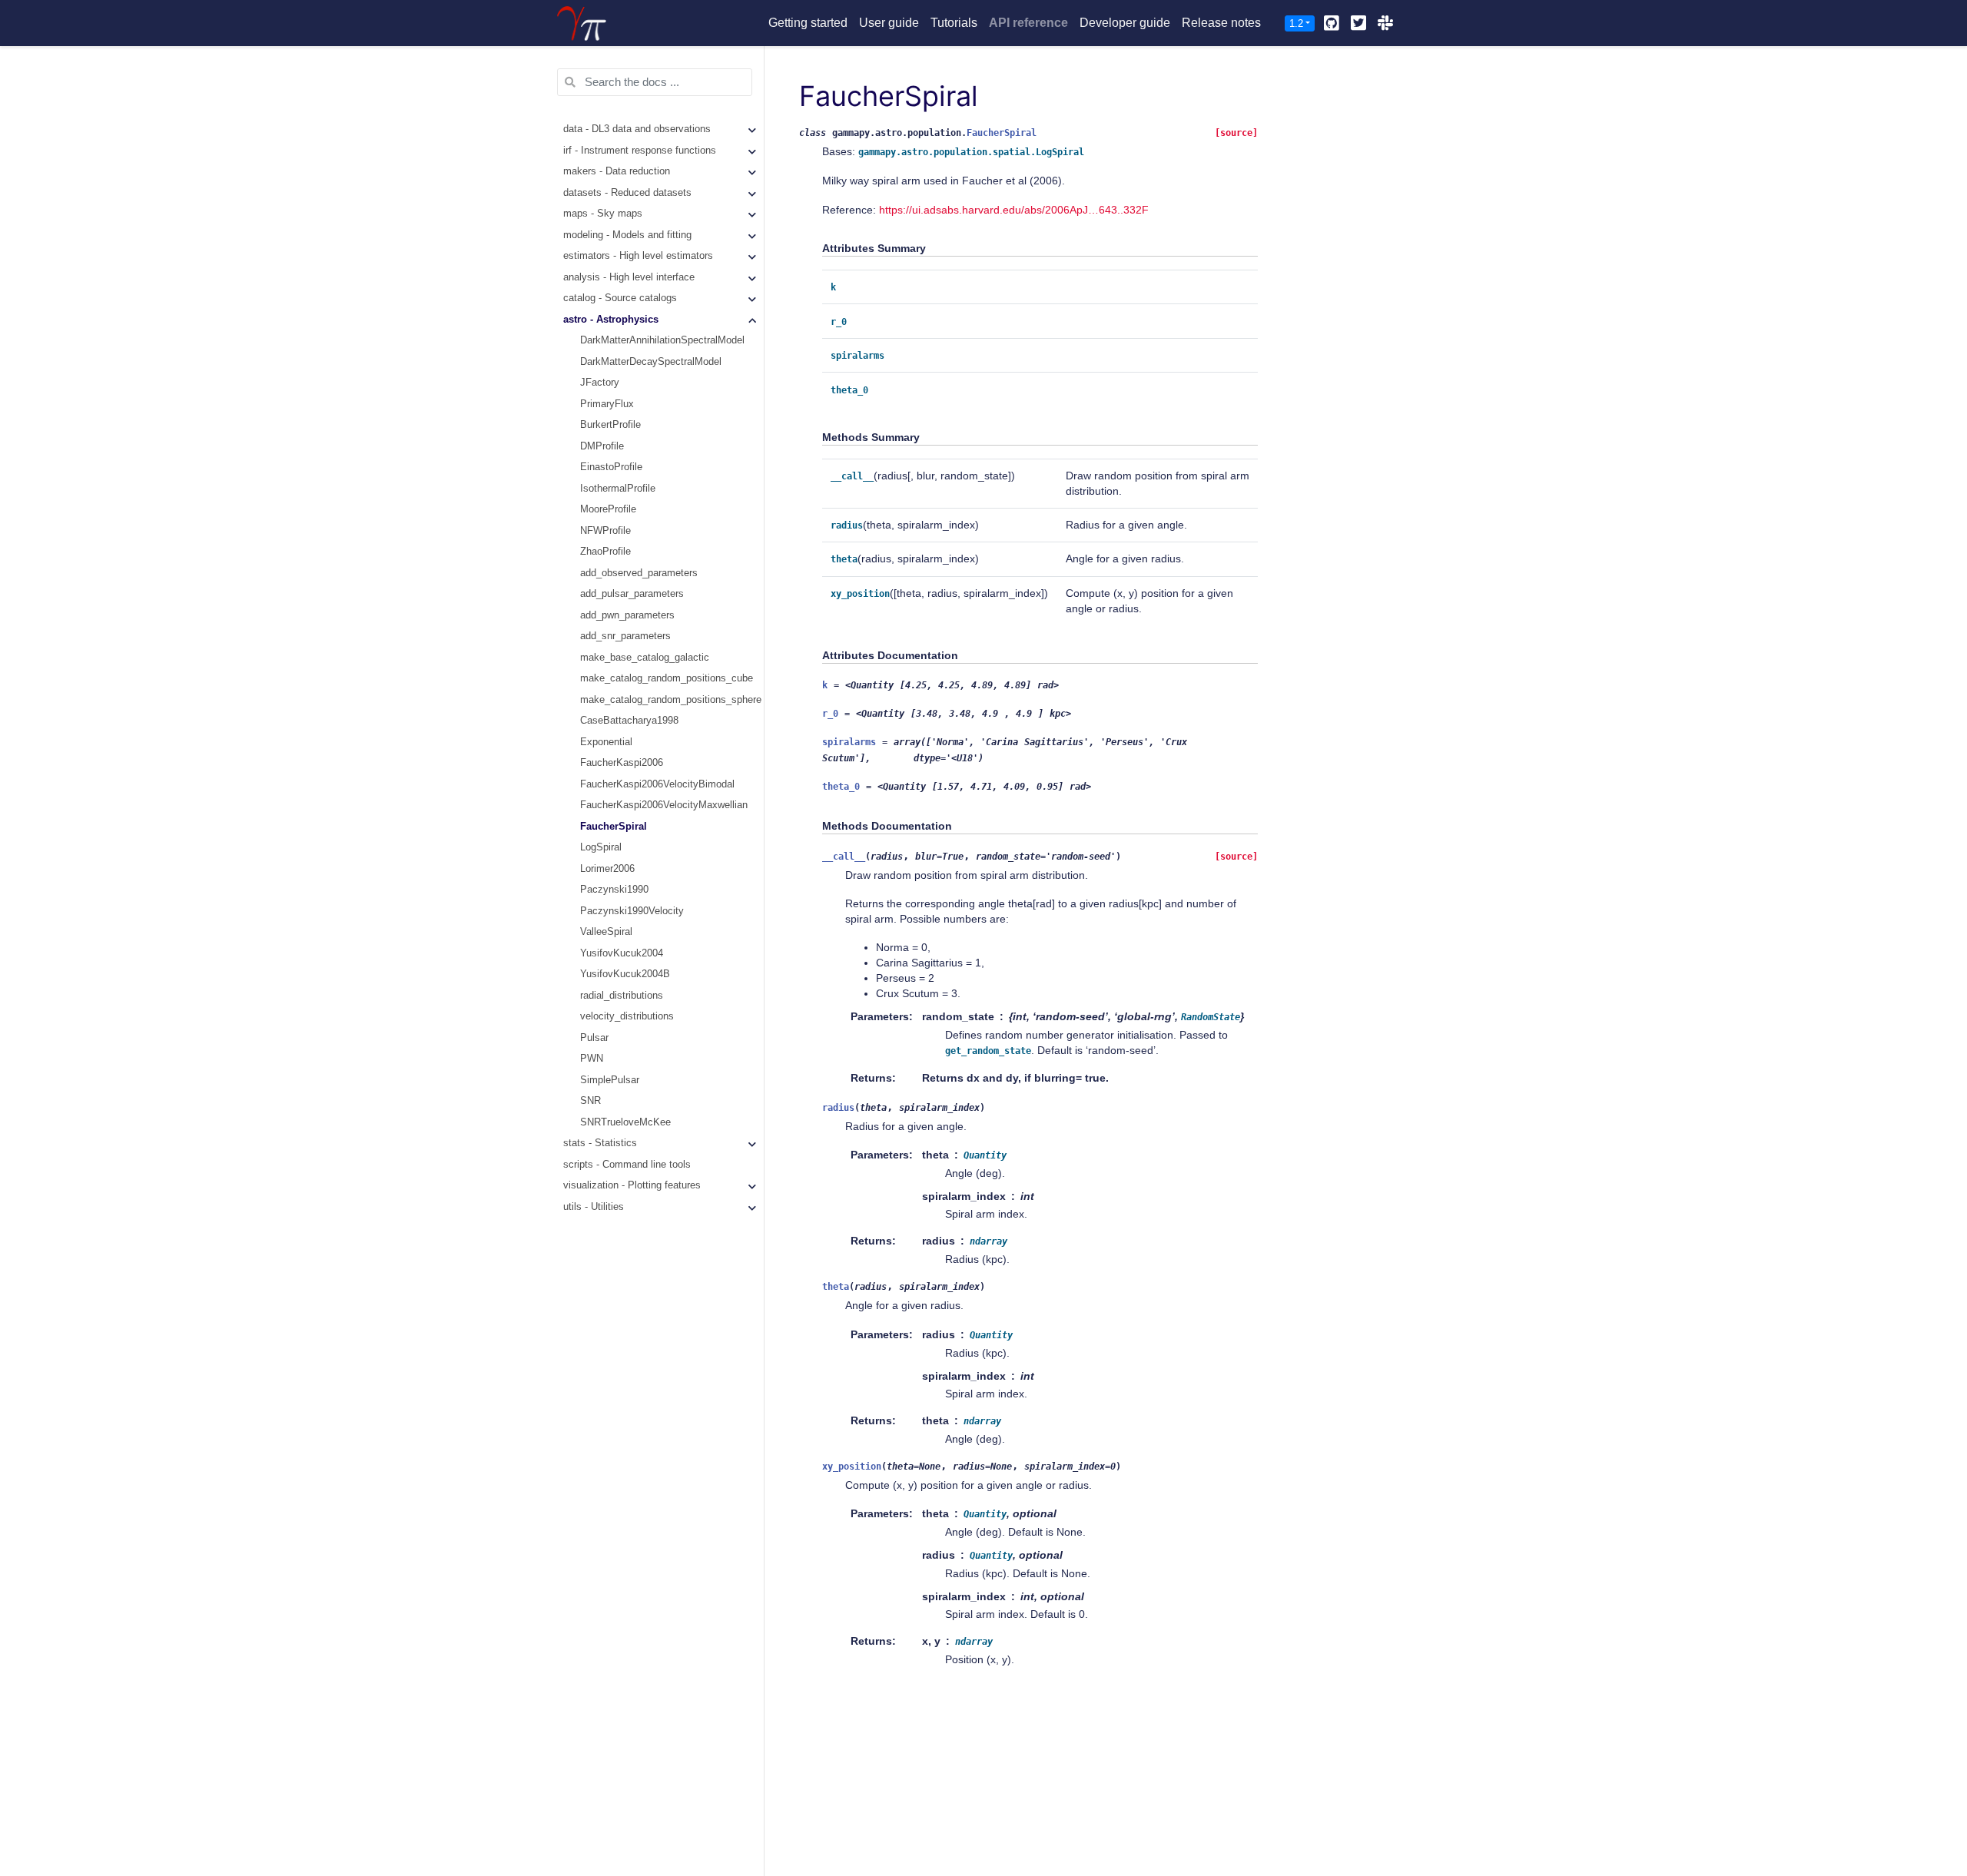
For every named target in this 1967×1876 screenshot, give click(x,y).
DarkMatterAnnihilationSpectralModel (662, 341)
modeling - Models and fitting (627, 235)
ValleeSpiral (606, 933)
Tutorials (954, 23)
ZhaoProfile (605, 552)
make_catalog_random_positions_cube (667, 679)
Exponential (606, 742)
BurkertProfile (610, 426)
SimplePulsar (610, 1080)
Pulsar (594, 1038)
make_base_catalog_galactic (645, 658)
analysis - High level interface (629, 277)
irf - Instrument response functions (640, 151)
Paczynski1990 (614, 890)
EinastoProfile (611, 468)
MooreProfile (608, 510)
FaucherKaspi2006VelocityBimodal (657, 784)
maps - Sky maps (603, 214)
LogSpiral (601, 848)
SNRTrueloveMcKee (625, 1122)
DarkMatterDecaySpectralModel (651, 362)
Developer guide (1125, 23)
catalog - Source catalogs (620, 299)
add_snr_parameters (625, 637)
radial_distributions (622, 996)
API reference (1028, 23)
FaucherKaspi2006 (622, 764)
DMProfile (602, 446)
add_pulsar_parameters (632, 595)
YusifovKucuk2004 (622, 953)
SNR (590, 1102)
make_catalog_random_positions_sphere (671, 700)
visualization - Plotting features (632, 1186)
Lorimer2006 (607, 869)
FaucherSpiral (614, 827)
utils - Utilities (594, 1207)
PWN (592, 1059)
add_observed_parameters (639, 573)
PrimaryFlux (607, 404)
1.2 (1296, 23)
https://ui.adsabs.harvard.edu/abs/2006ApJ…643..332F (1014, 210)
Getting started (808, 23)
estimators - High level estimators (638, 257)
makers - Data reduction (617, 172)
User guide (889, 23)
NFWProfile (605, 531)
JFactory (600, 383)
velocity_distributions (627, 1017)
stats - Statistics (600, 1144)
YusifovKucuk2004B (625, 975)
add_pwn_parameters (627, 615)
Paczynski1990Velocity (632, 911)
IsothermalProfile (618, 489)
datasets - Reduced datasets (627, 193)
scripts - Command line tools (627, 1165)
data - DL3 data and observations (637, 130)
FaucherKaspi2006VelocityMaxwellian (664, 806)
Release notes (1221, 23)
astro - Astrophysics (611, 320)
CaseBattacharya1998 (629, 721)
